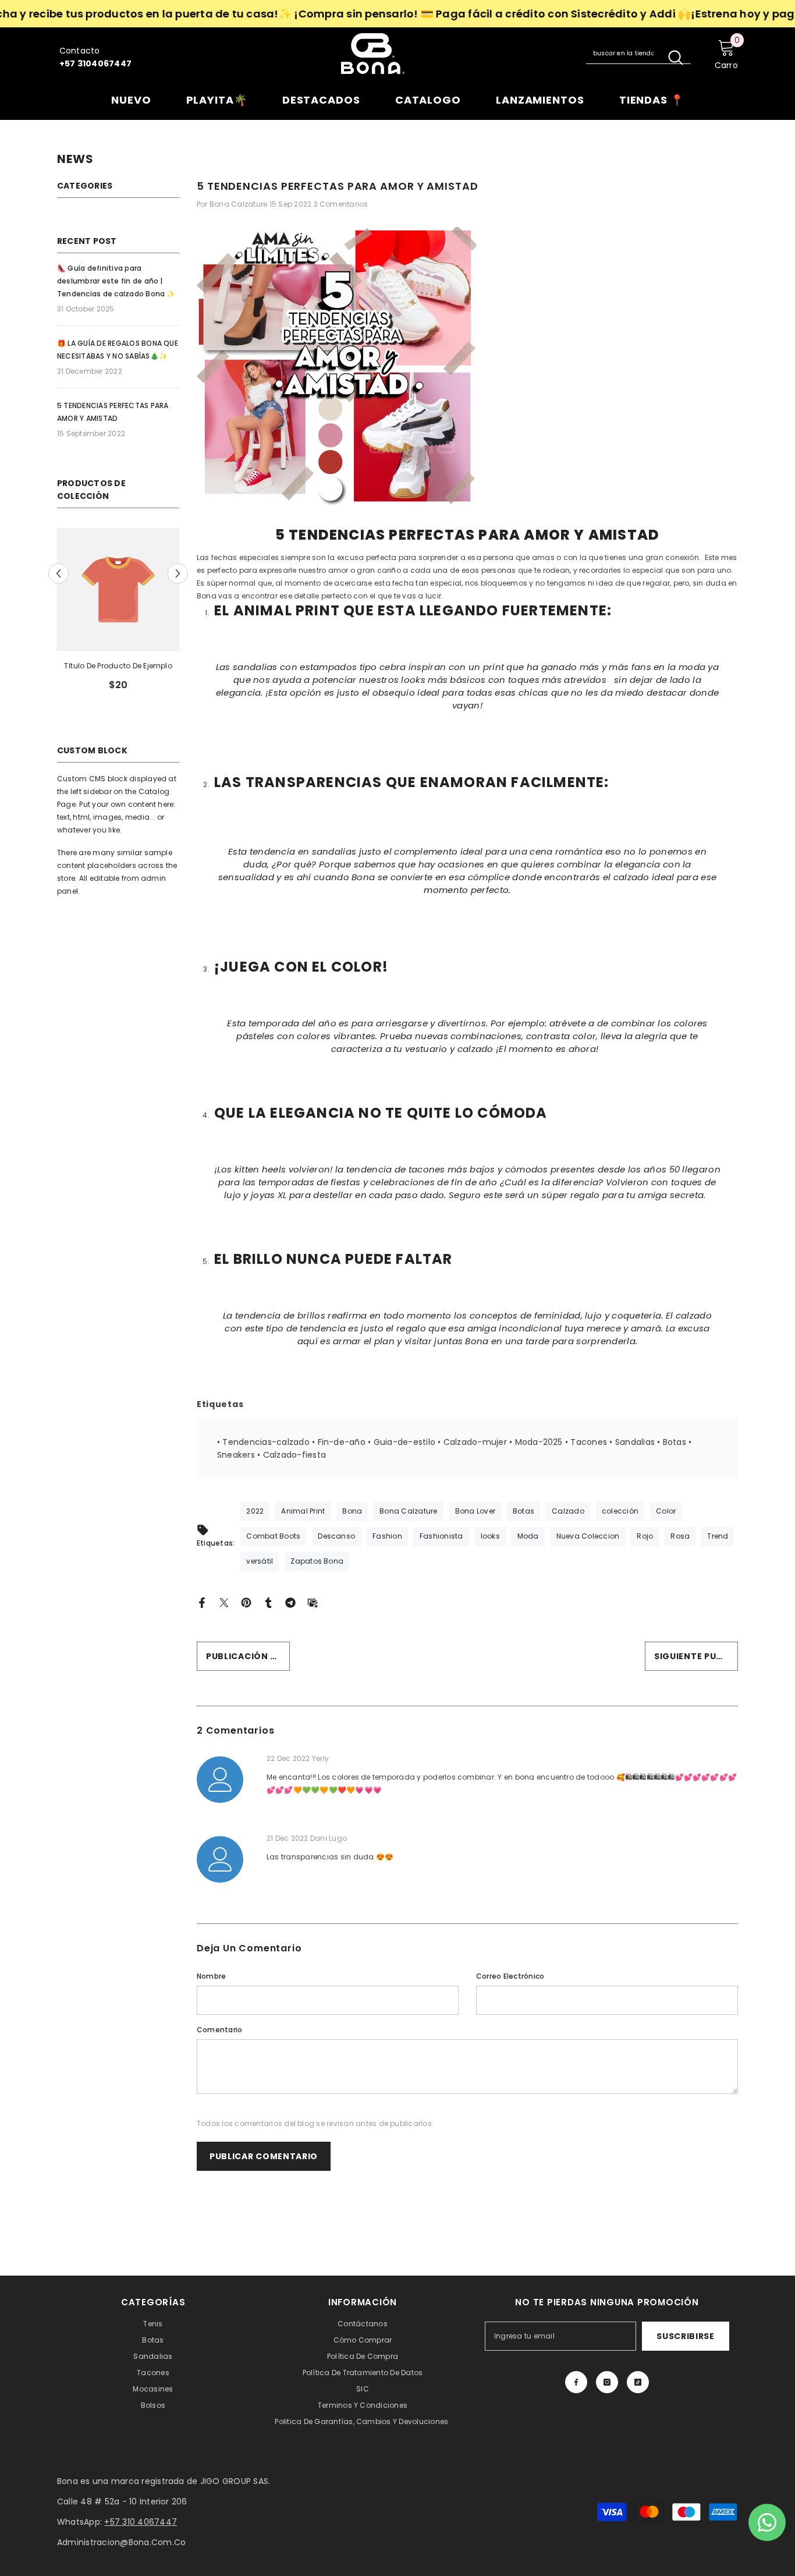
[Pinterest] (246, 1602)
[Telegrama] (290, 1602)
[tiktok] (638, 2382)
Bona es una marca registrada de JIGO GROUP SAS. (164, 2481)
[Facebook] (202, 1602)
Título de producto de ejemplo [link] (186, 666)
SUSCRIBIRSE (686, 2336)
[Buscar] (638, 54)
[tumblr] (268, 1602)
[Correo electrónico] (313, 1602)
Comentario (219, 2030)
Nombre (211, 1976)
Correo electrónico (510, 1976)
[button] (58, 574)
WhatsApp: (117, 2522)
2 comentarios (341, 204)
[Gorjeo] (224, 1602)
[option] (186, 614)
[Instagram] (607, 2382)
